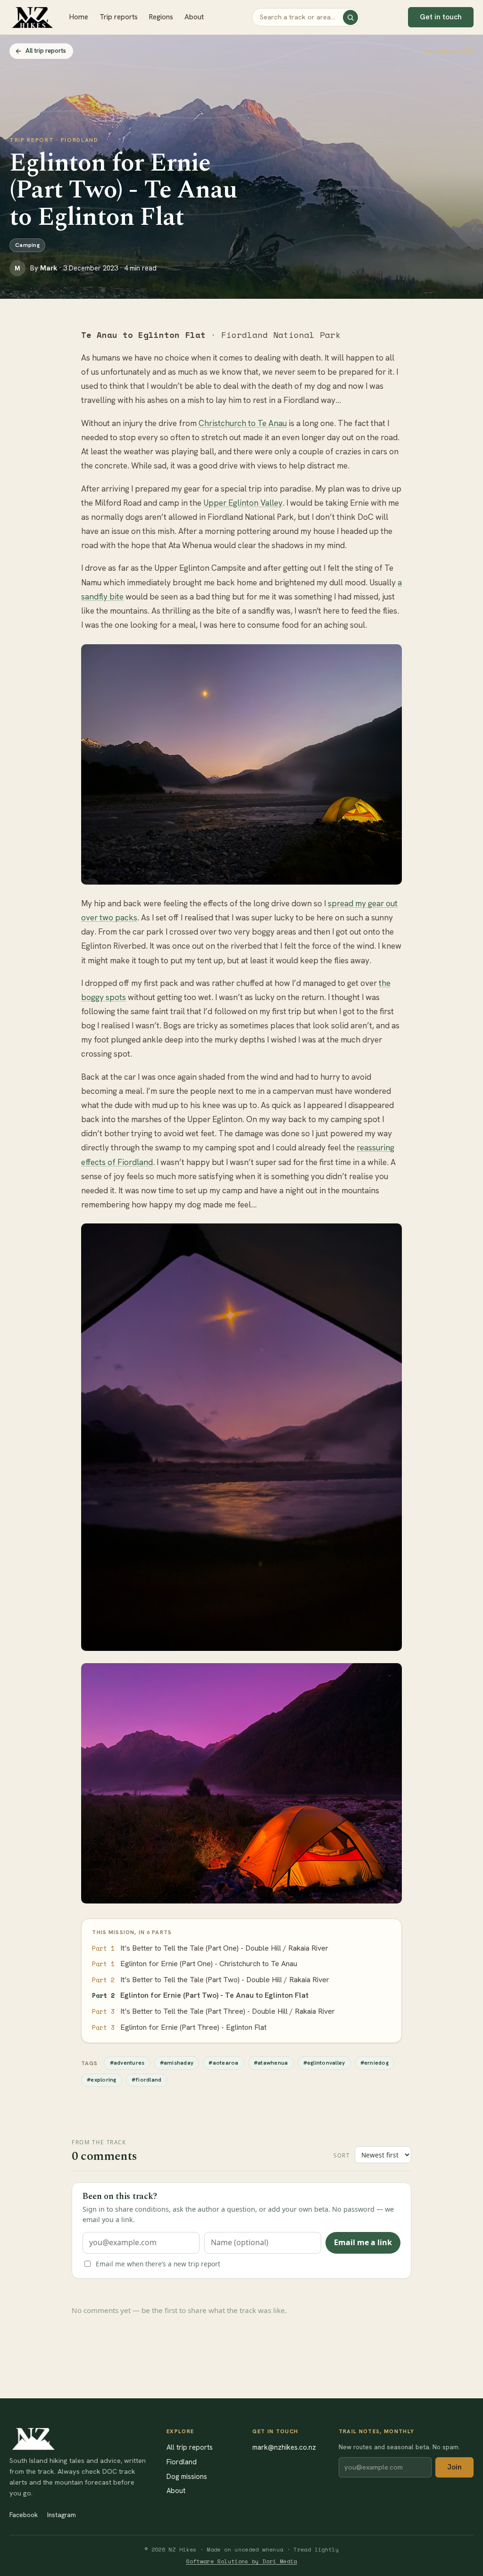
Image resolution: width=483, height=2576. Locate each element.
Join (454, 2467)
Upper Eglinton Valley (243, 503)
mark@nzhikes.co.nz (284, 2447)
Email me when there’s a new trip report (158, 2264)
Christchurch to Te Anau (243, 423)
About (194, 17)
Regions (161, 17)
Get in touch (441, 17)
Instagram (62, 2515)
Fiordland (182, 2462)
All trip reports (46, 51)
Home (79, 17)
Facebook (24, 2515)
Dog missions (187, 2476)
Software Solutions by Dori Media (241, 2561)
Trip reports (119, 17)
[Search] (350, 17)
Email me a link (363, 2242)
